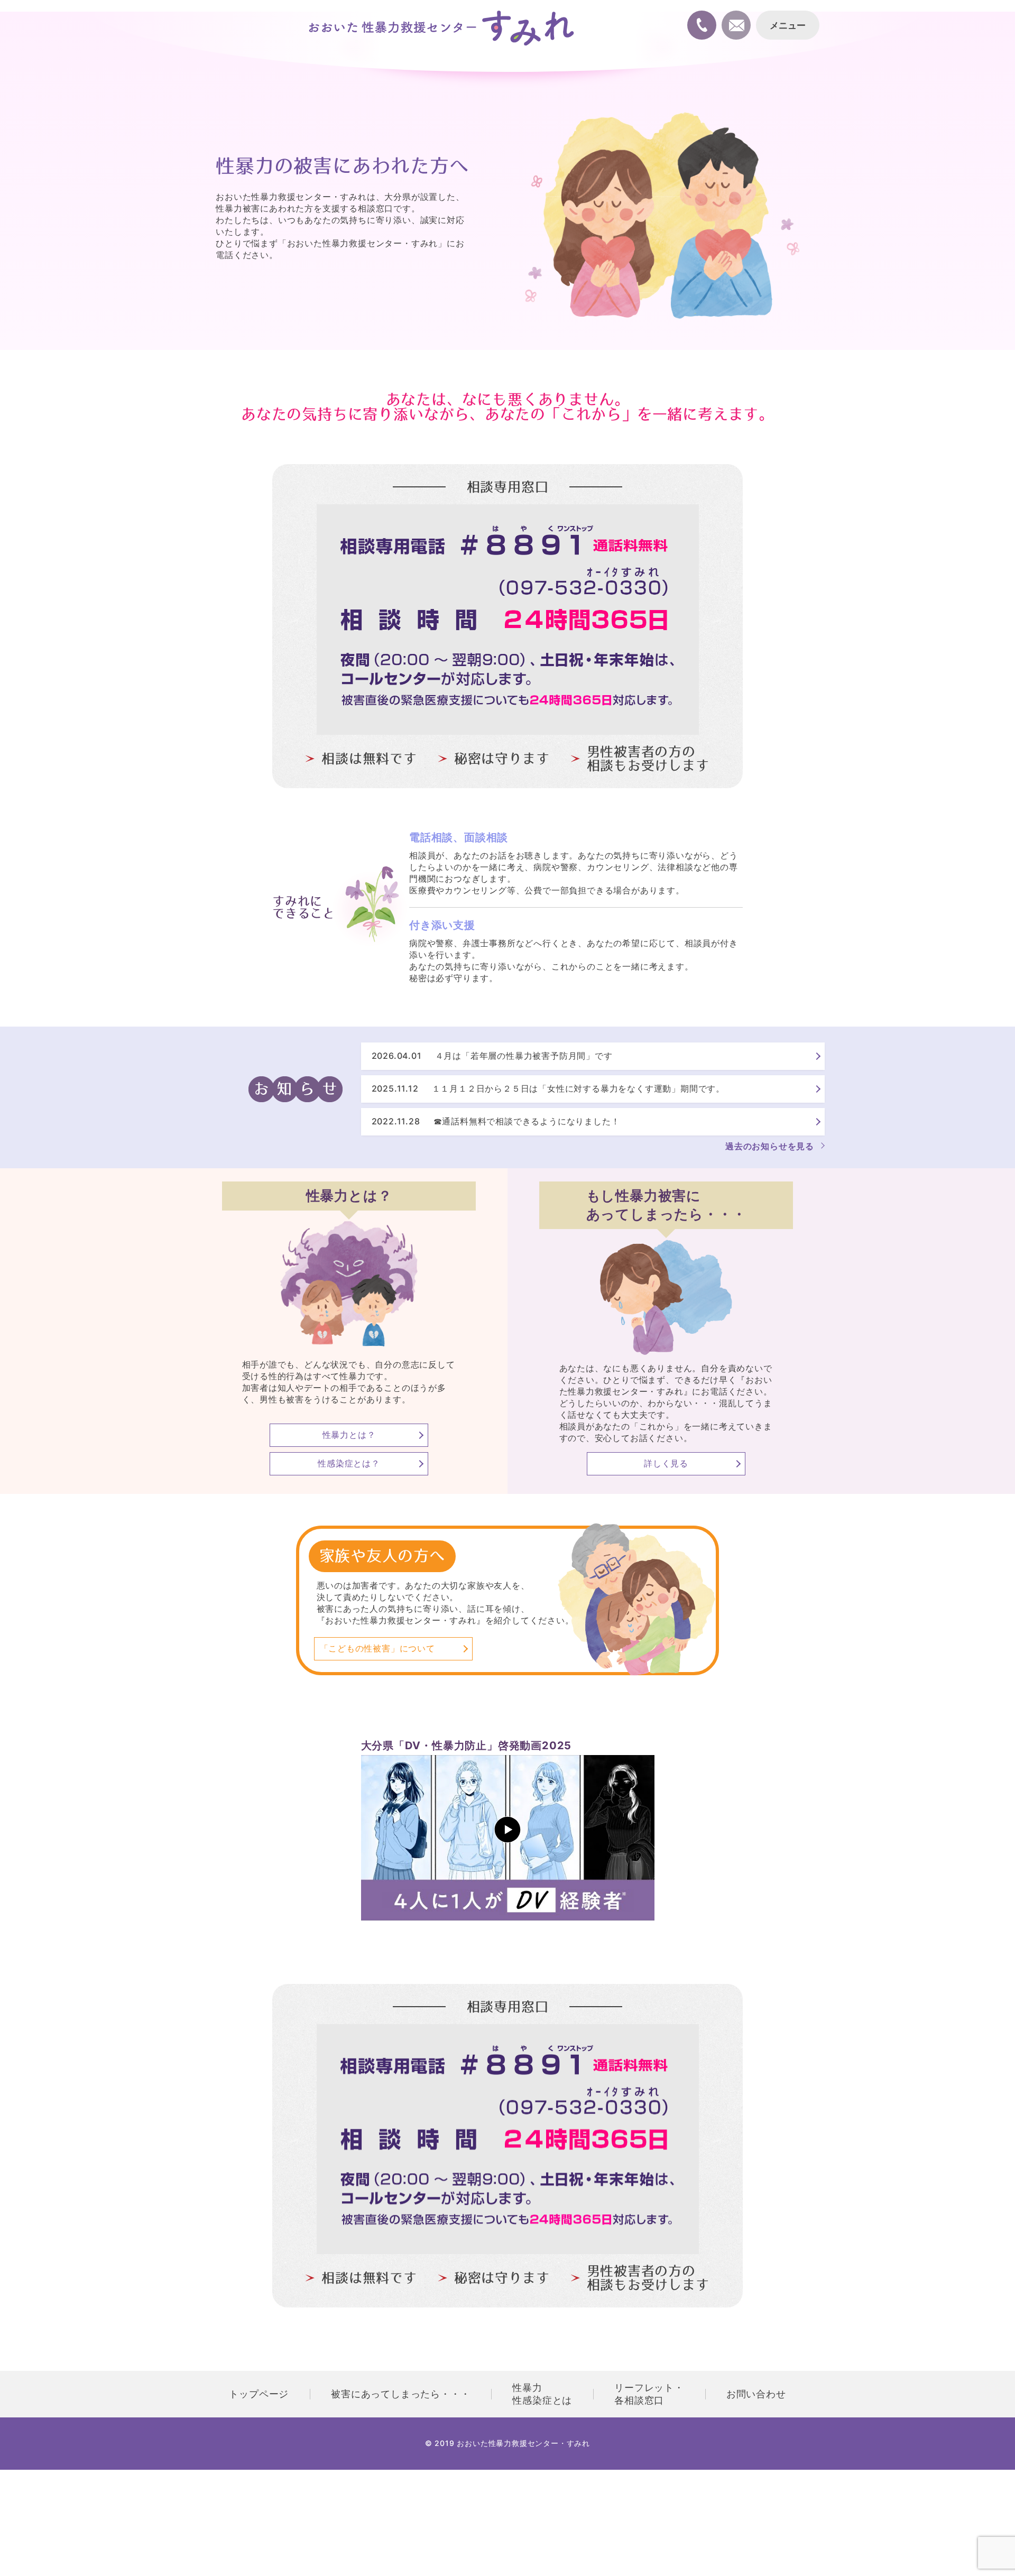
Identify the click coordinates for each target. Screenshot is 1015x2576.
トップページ (259, 2394)
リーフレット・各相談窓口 (649, 2394)
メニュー (788, 26)
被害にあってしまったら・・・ (400, 2394)
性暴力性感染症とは (542, 2394)
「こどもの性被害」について (377, 1648)
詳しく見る (666, 1463)
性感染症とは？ (349, 1463)
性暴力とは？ (349, 1435)
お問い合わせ (756, 2394)
